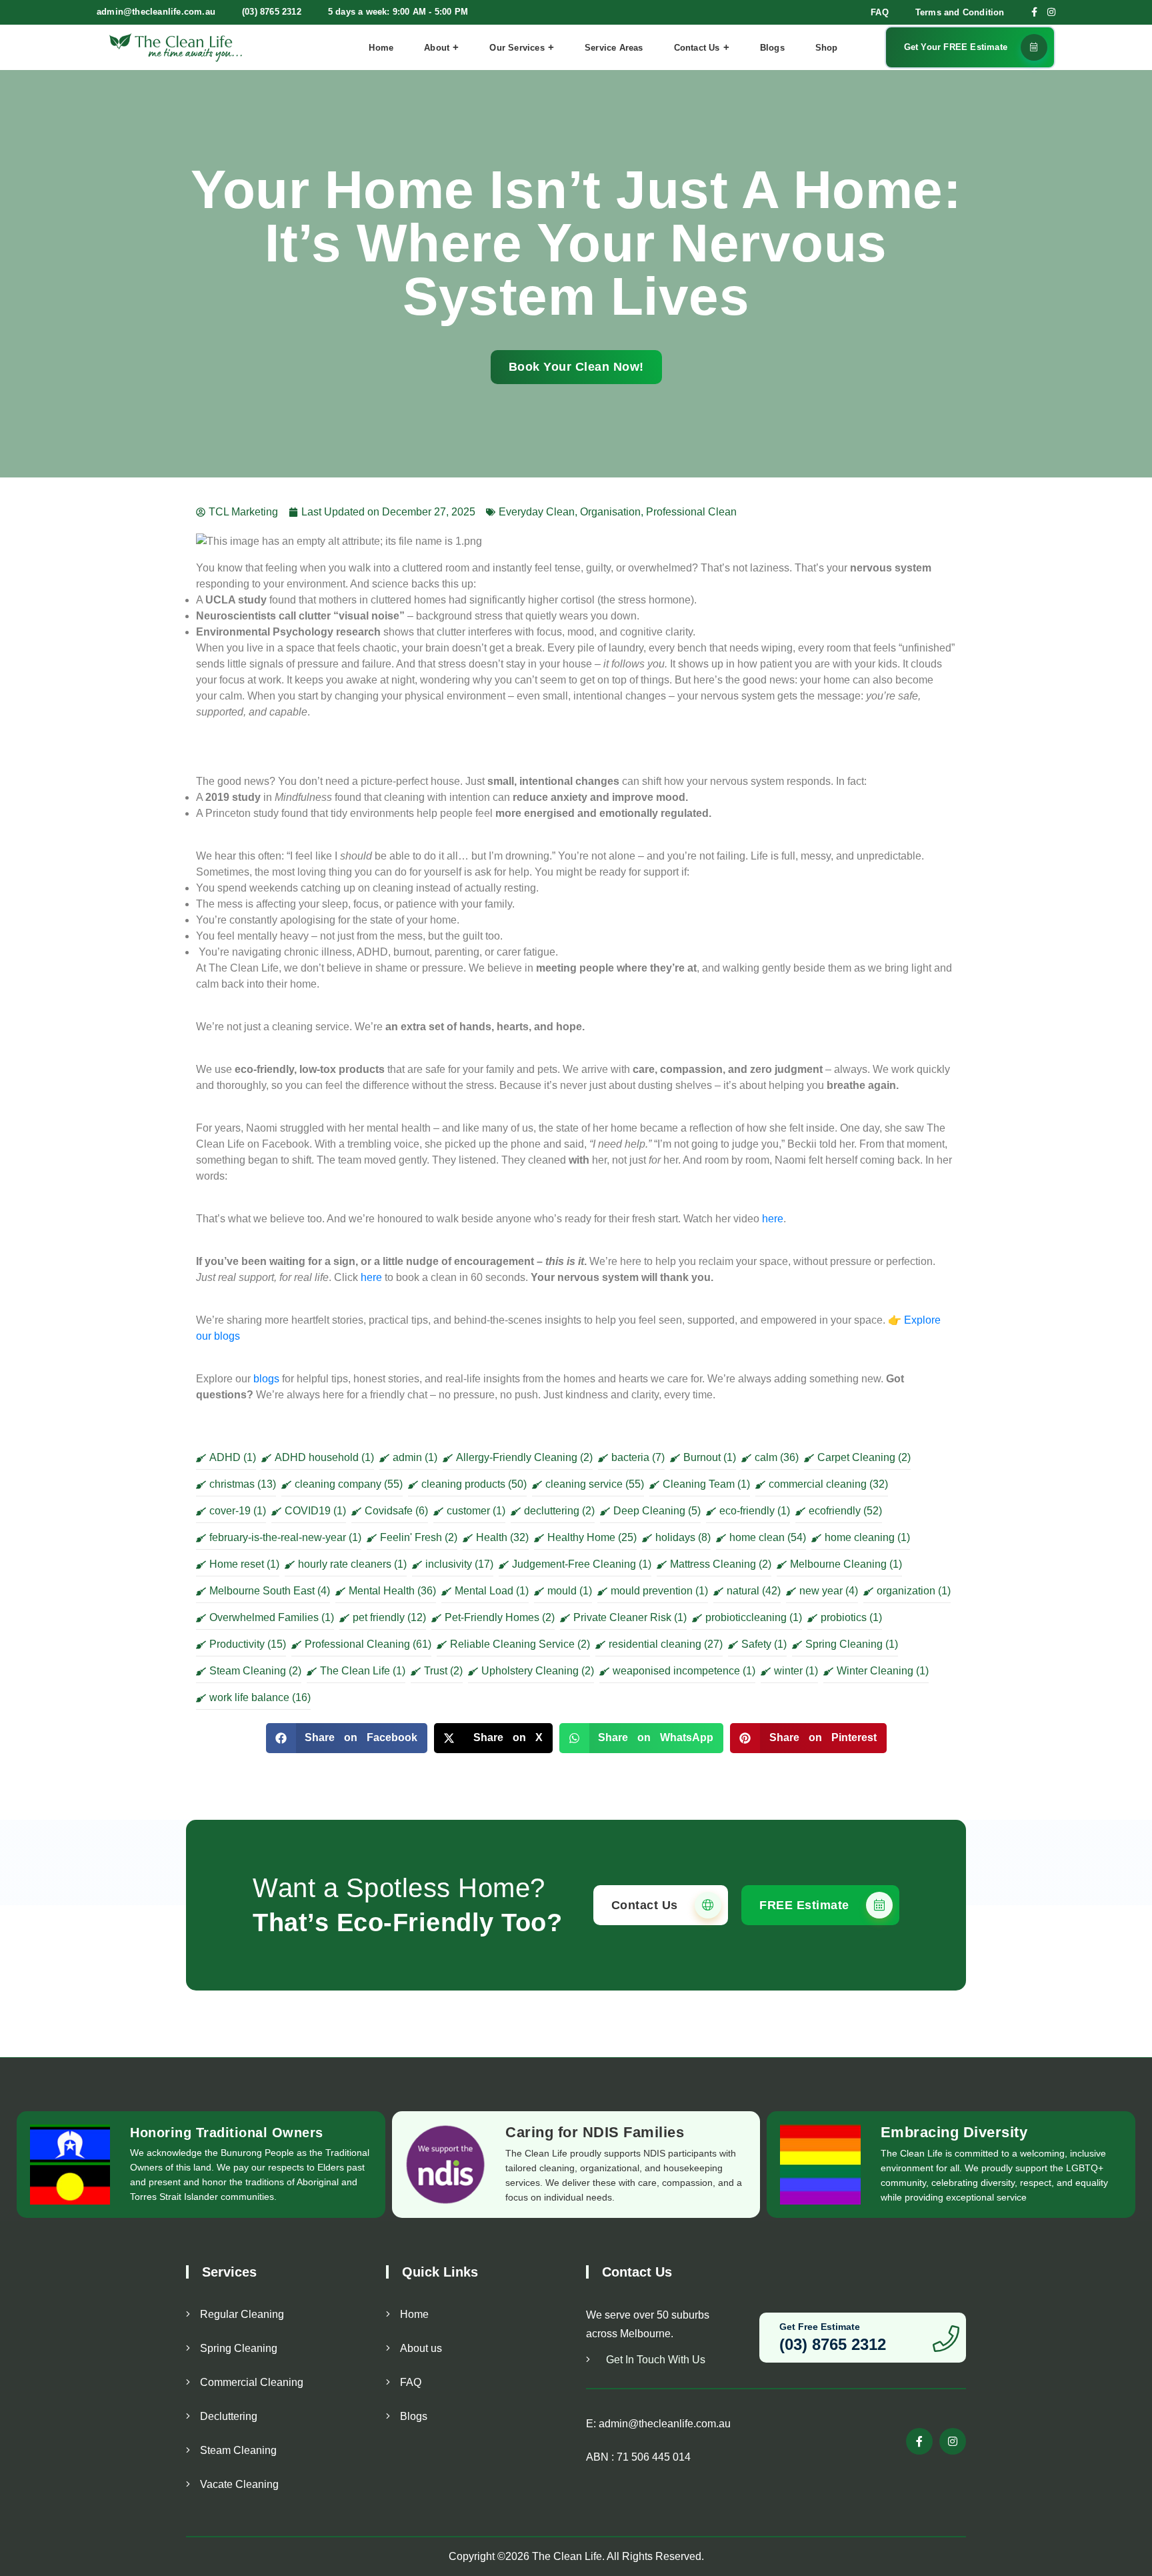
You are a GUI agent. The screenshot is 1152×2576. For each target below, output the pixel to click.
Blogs (772, 48)
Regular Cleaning (242, 2314)
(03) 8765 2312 (272, 12)
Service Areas (614, 48)
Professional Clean (691, 512)
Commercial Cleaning (252, 2382)
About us (421, 2348)
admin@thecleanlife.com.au (156, 12)
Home (381, 48)
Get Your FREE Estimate (956, 47)
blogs (266, 1379)
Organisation (610, 512)
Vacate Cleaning (239, 2484)
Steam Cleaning (238, 2450)
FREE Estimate (806, 1905)
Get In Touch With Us (654, 2360)
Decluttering (229, 2416)
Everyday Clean (537, 512)
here (771, 1219)
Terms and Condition (960, 12)
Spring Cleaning (239, 2348)
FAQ (880, 12)
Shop (827, 48)
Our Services (517, 48)
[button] (347, 1738)
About (437, 48)
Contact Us (697, 48)
